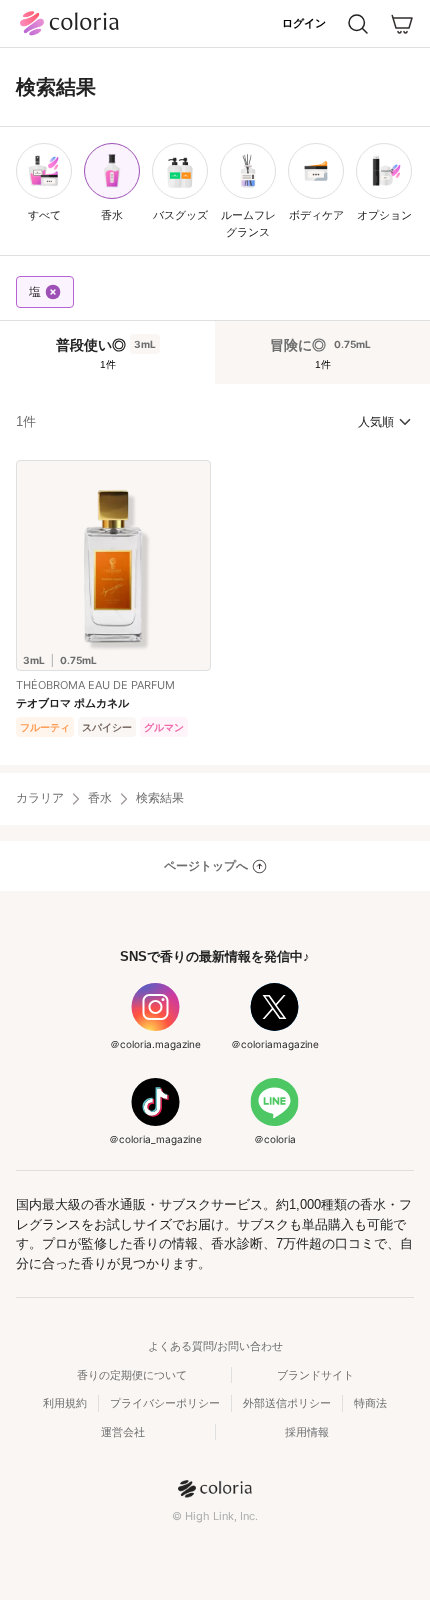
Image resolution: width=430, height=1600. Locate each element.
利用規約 (65, 1403)
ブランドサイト (315, 1375)
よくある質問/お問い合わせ (215, 1346)
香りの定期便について (132, 1375)
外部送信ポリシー (287, 1403)
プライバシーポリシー (165, 1403)
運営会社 (123, 1432)
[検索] (358, 24)
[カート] (402, 24)
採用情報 (307, 1432)
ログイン (304, 23)
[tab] (107, 352)
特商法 (370, 1403)
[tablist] (215, 352)
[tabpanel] (215, 574)
